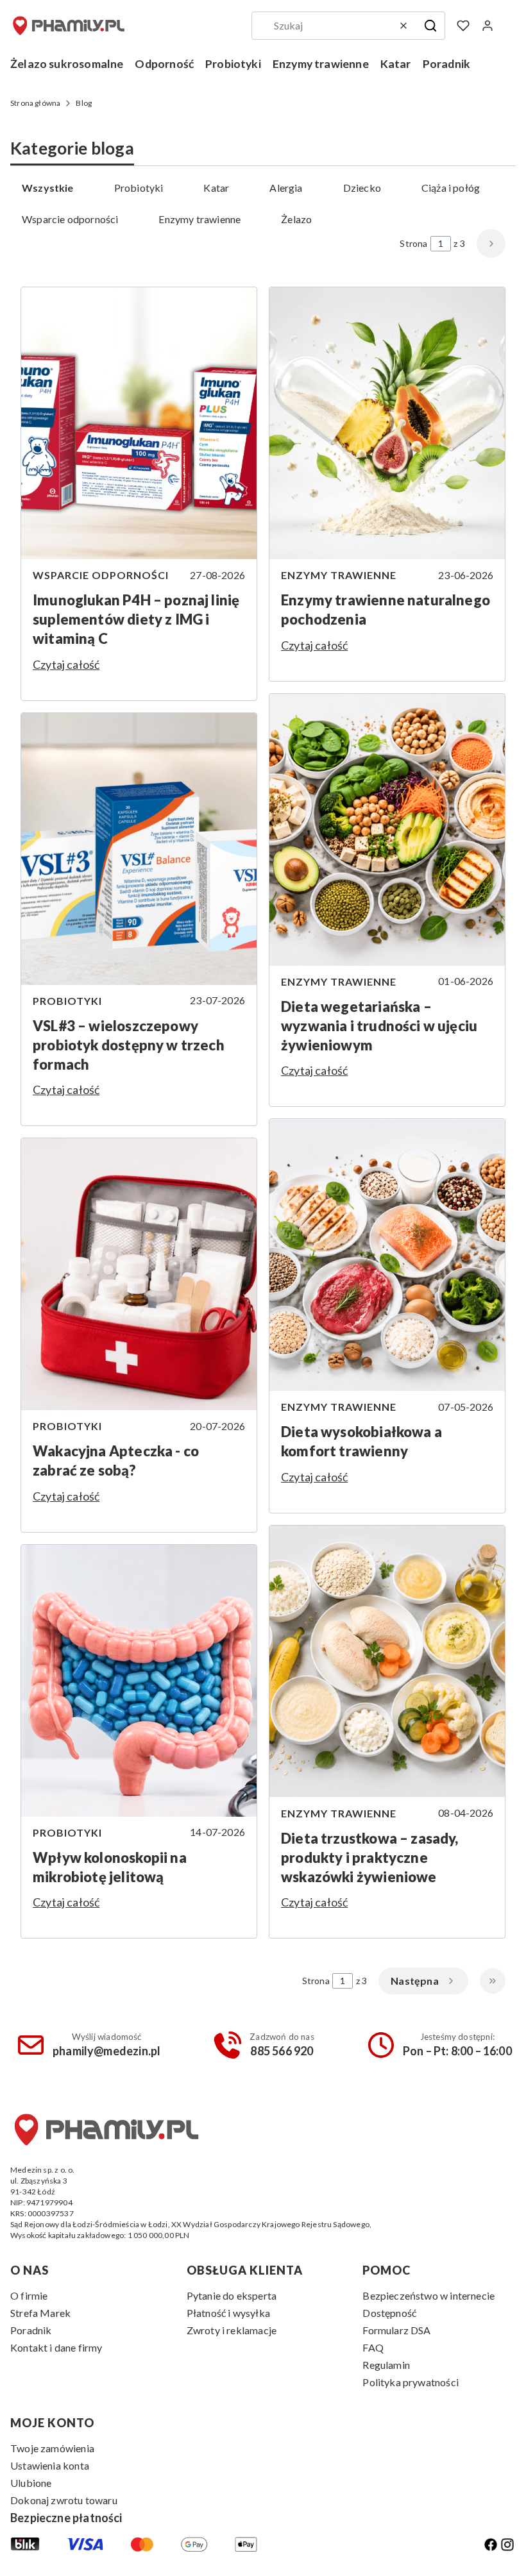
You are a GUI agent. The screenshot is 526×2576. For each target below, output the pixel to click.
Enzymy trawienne (199, 219)
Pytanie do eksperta (232, 2295)
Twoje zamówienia (52, 2448)
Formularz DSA (396, 2330)
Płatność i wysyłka (228, 2313)
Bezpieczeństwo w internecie (428, 2295)
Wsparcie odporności (70, 219)
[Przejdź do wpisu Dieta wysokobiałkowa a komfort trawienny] (387, 1255)
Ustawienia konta (50, 2465)
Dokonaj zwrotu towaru (64, 2500)
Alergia (286, 188)
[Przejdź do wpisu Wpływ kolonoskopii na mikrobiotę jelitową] (139, 1681)
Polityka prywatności (411, 2382)
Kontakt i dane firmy (56, 2347)
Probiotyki (139, 188)
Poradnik (31, 2330)
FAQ (373, 2347)
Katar (216, 188)
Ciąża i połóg (451, 188)
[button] (430, 26)
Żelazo (296, 219)
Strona (413, 243)
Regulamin (386, 2365)
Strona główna (35, 103)
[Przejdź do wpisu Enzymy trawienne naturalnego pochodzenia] (387, 423)
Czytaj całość (66, 664)
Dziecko (362, 188)
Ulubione (31, 2483)
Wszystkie (48, 188)
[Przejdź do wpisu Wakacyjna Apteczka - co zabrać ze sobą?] (139, 1274)
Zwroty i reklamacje (232, 2330)
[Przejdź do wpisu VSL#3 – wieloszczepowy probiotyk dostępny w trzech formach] (139, 849)
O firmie (29, 2295)
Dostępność (389, 2313)
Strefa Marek (40, 2313)
